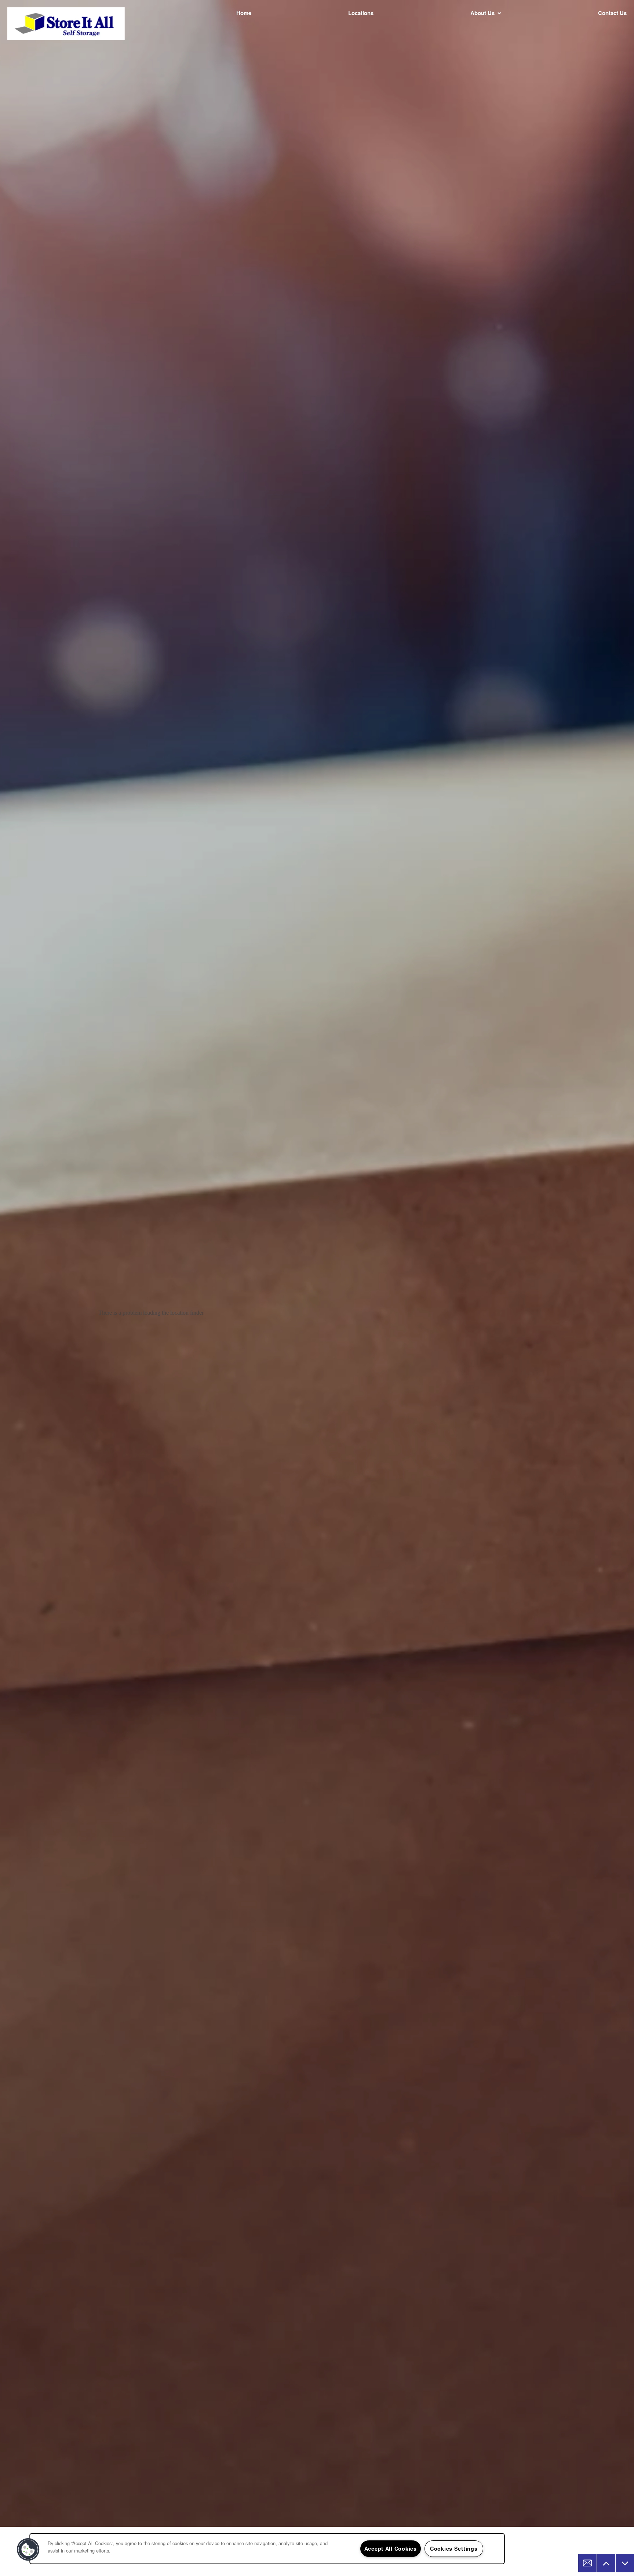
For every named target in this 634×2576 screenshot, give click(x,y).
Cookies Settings (454, 2548)
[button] (28, 2550)
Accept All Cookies (391, 2548)
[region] (267, 2549)
